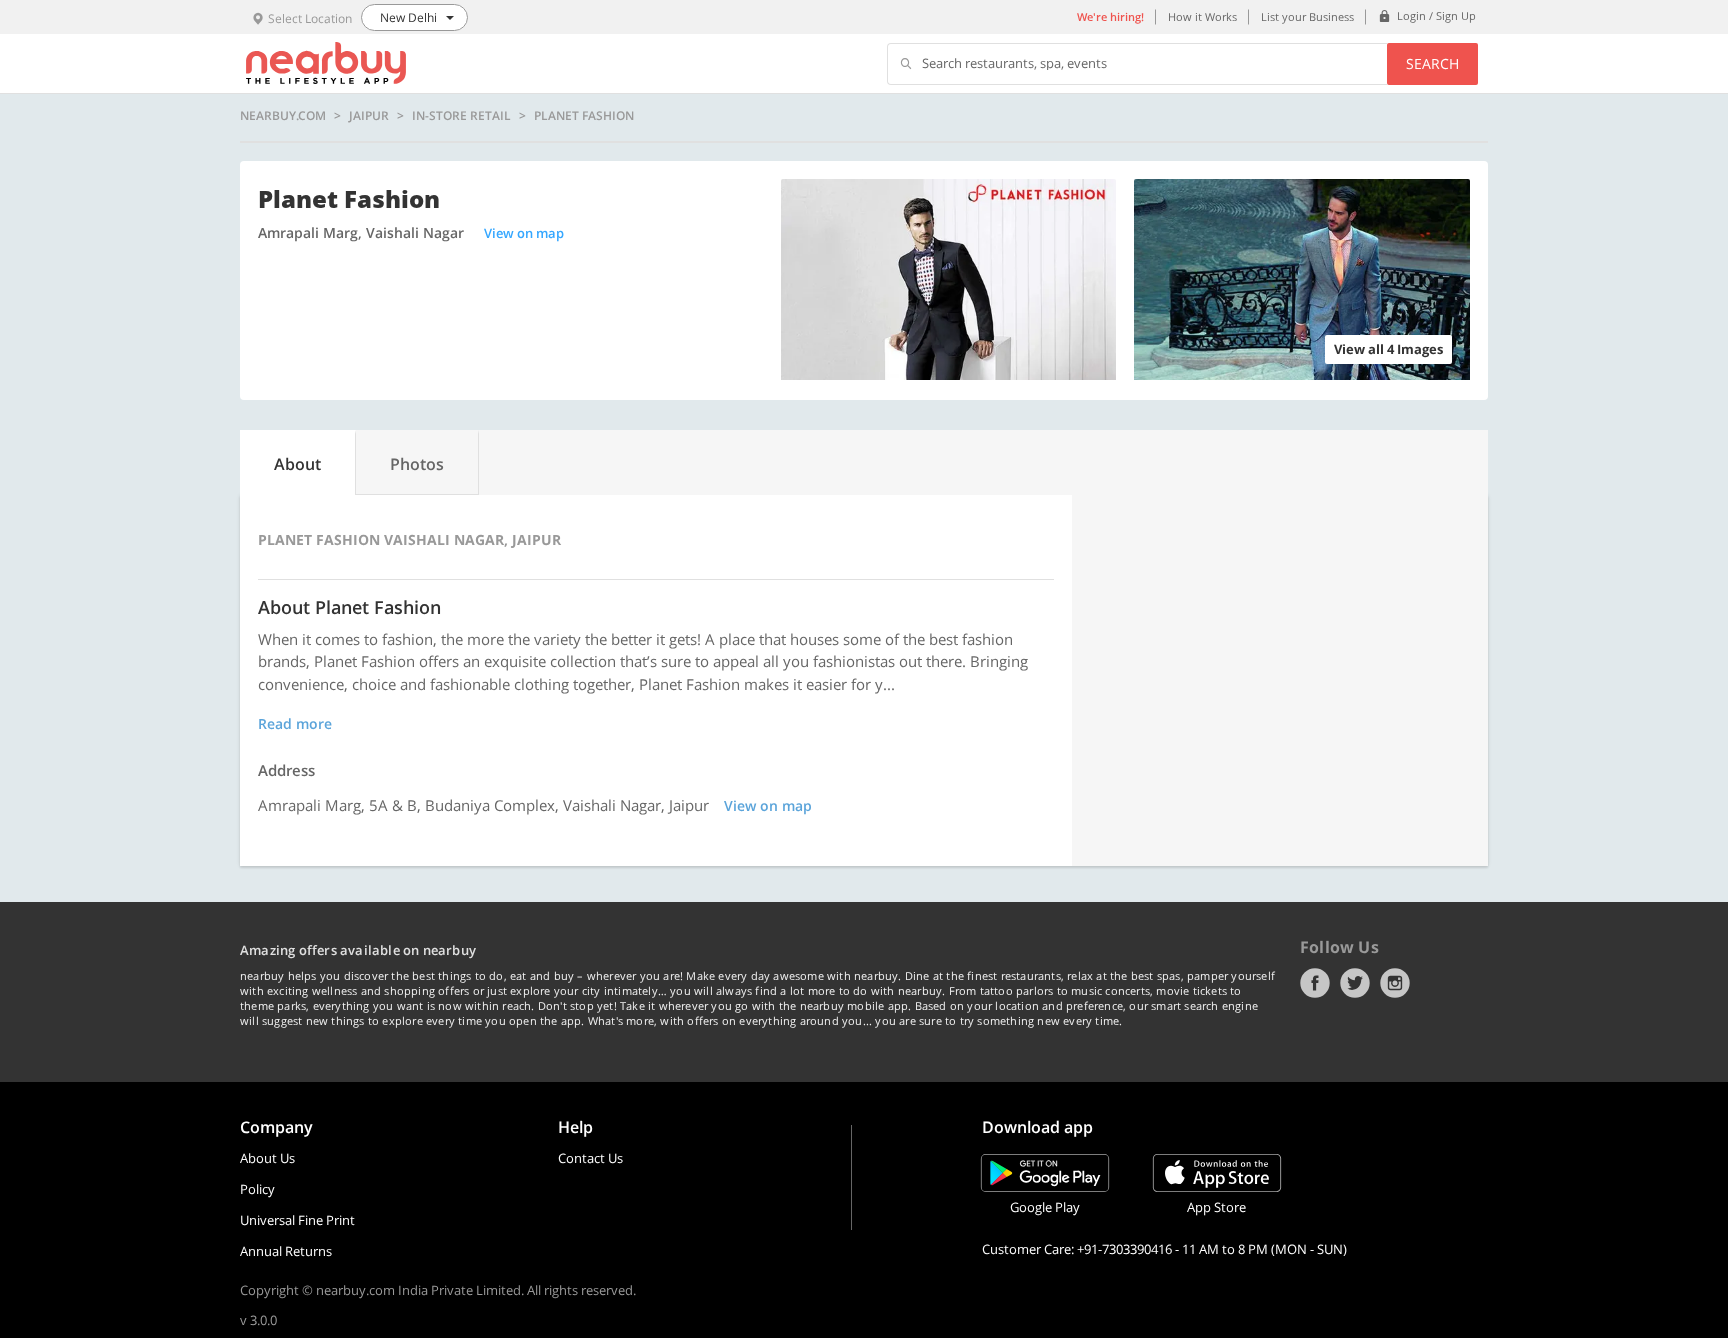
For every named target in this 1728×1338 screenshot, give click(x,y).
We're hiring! (1110, 16)
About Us (267, 1158)
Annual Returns (286, 1251)
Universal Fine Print (297, 1220)
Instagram (1395, 983)
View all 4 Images (1388, 349)
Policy (257, 1189)
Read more (295, 723)
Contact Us (590, 1158)
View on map (524, 233)
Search (1432, 63)
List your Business (1307, 16)
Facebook (1315, 983)
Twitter (1355, 983)
